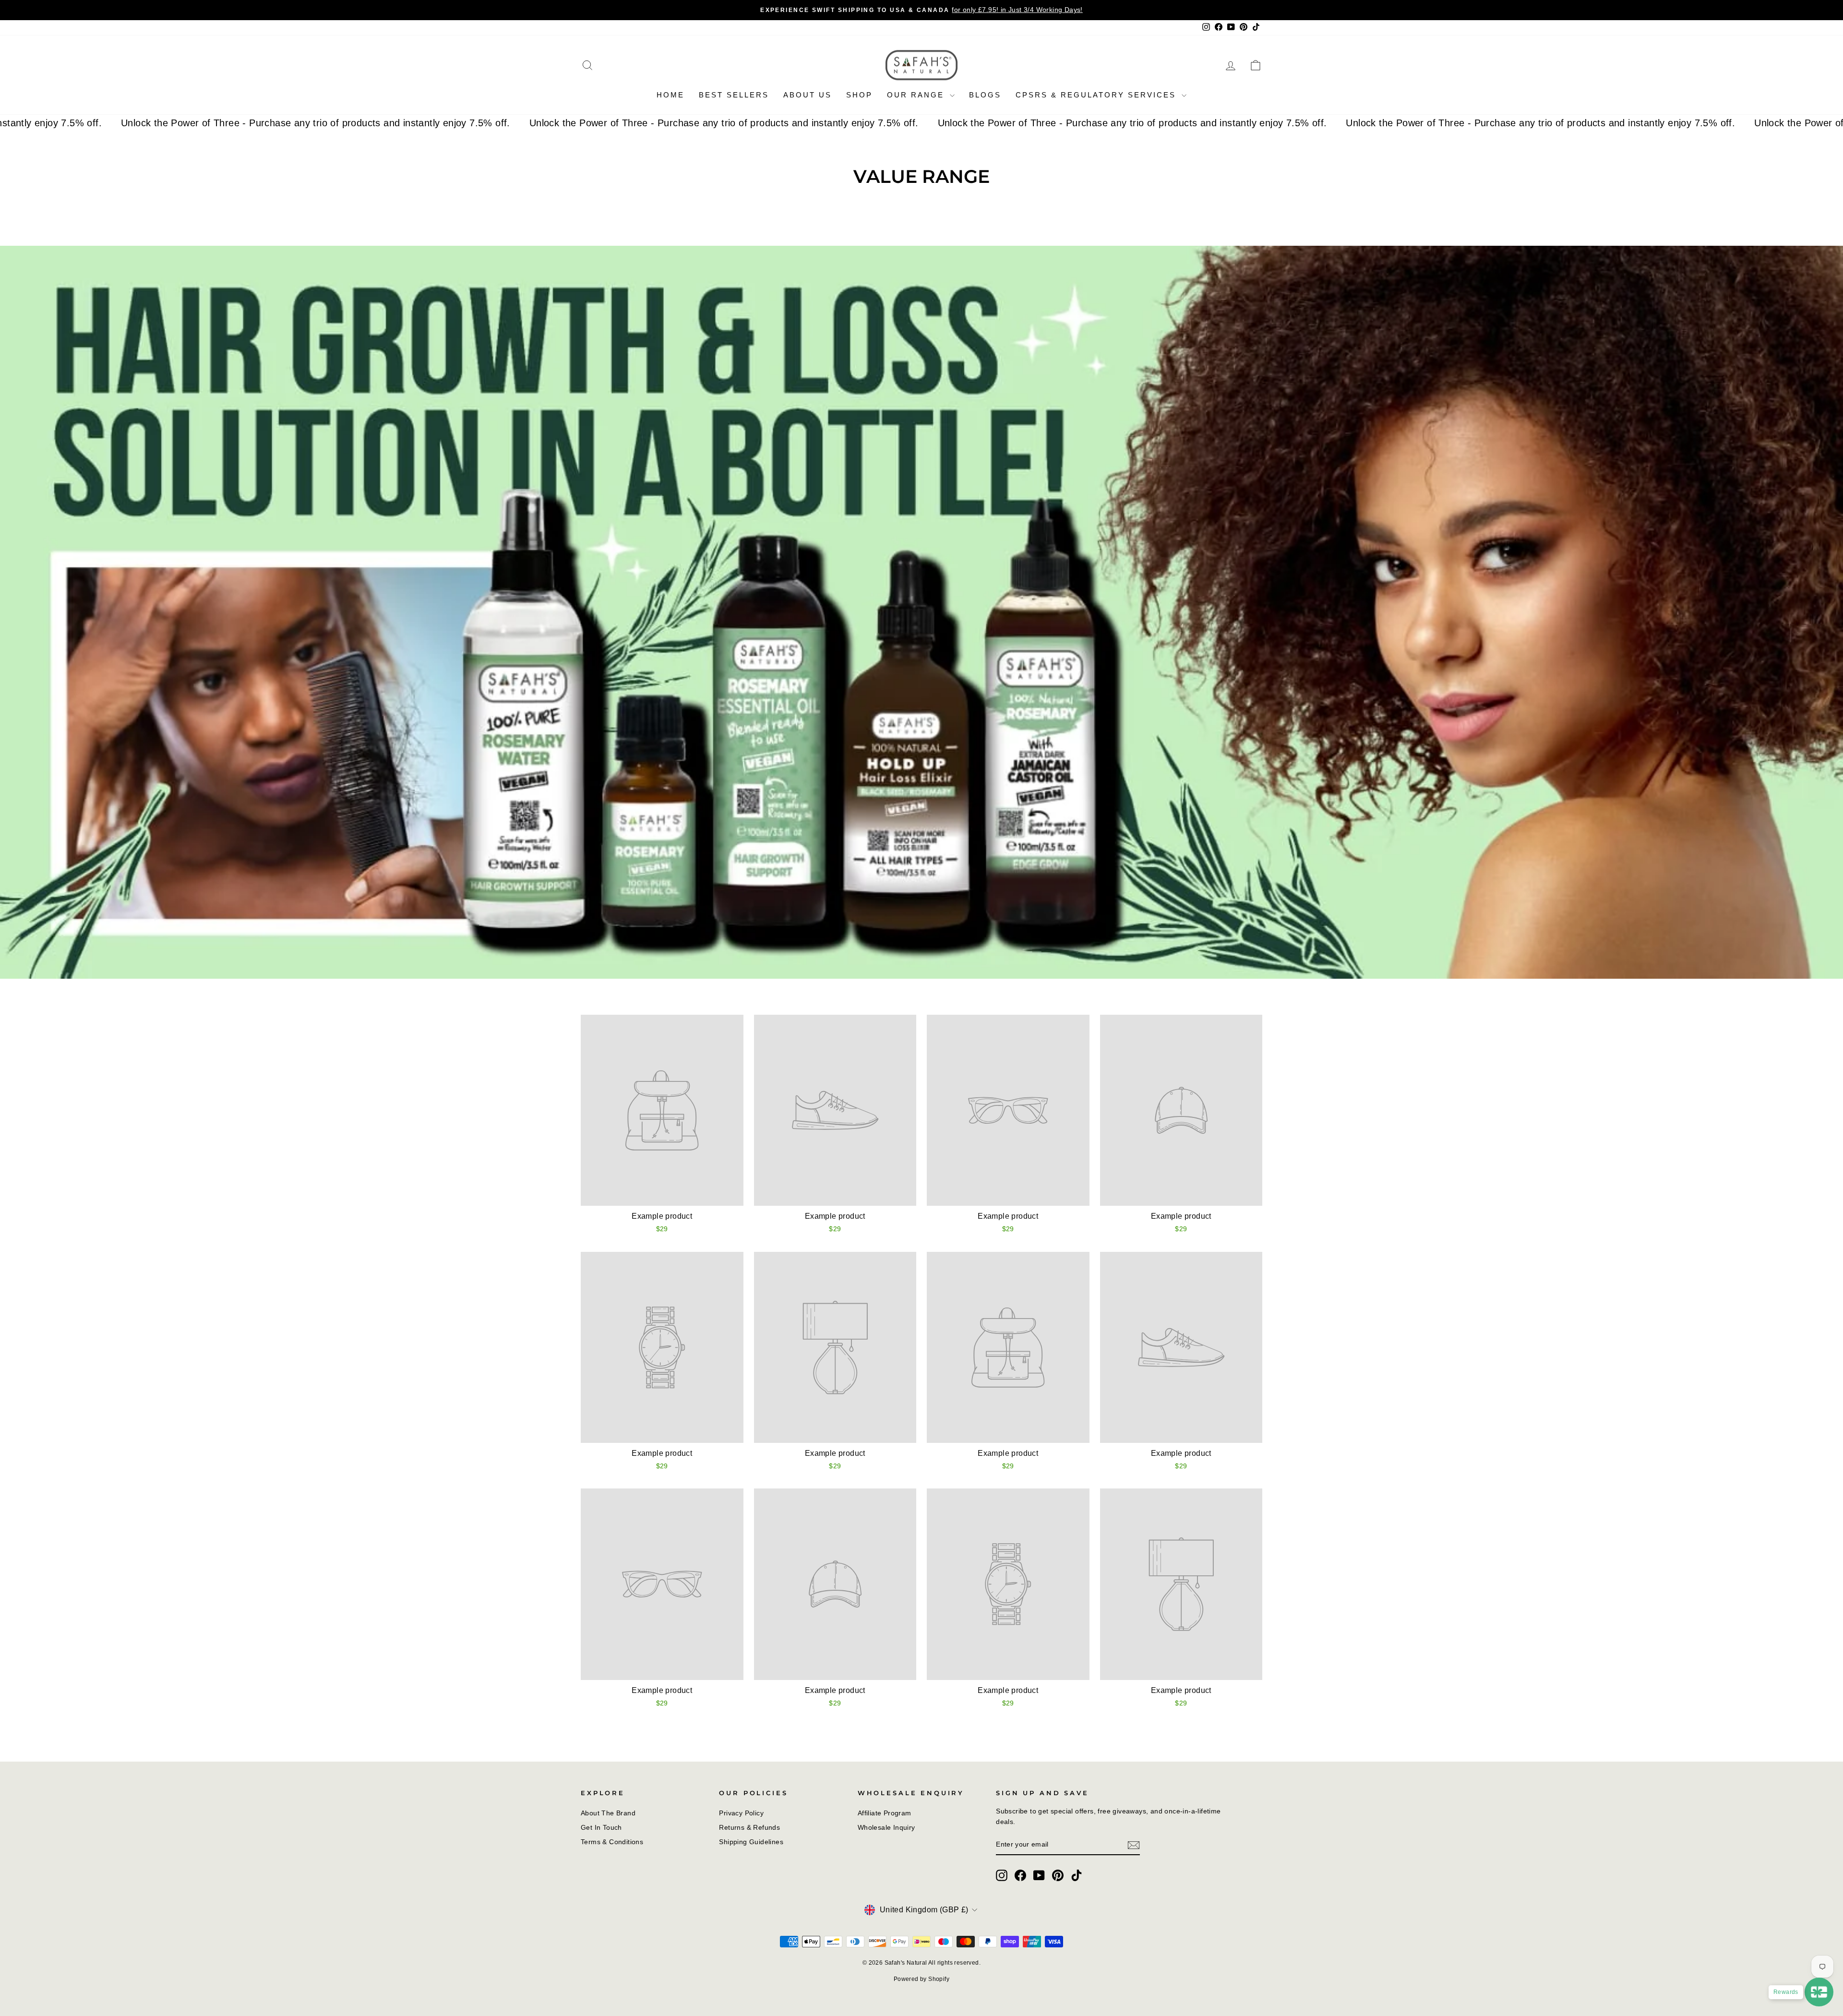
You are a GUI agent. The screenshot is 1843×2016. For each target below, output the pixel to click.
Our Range (917, 95)
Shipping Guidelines (751, 1842)
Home (670, 95)
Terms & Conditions (612, 1842)
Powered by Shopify (921, 1979)
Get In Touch (601, 1828)
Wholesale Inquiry (886, 1828)
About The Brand (608, 1813)
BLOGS (985, 95)
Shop (859, 95)
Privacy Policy (741, 1813)
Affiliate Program (885, 1813)
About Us (808, 95)
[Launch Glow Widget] (1819, 1992)
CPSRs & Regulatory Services (1097, 95)
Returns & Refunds (749, 1828)
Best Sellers (734, 95)
